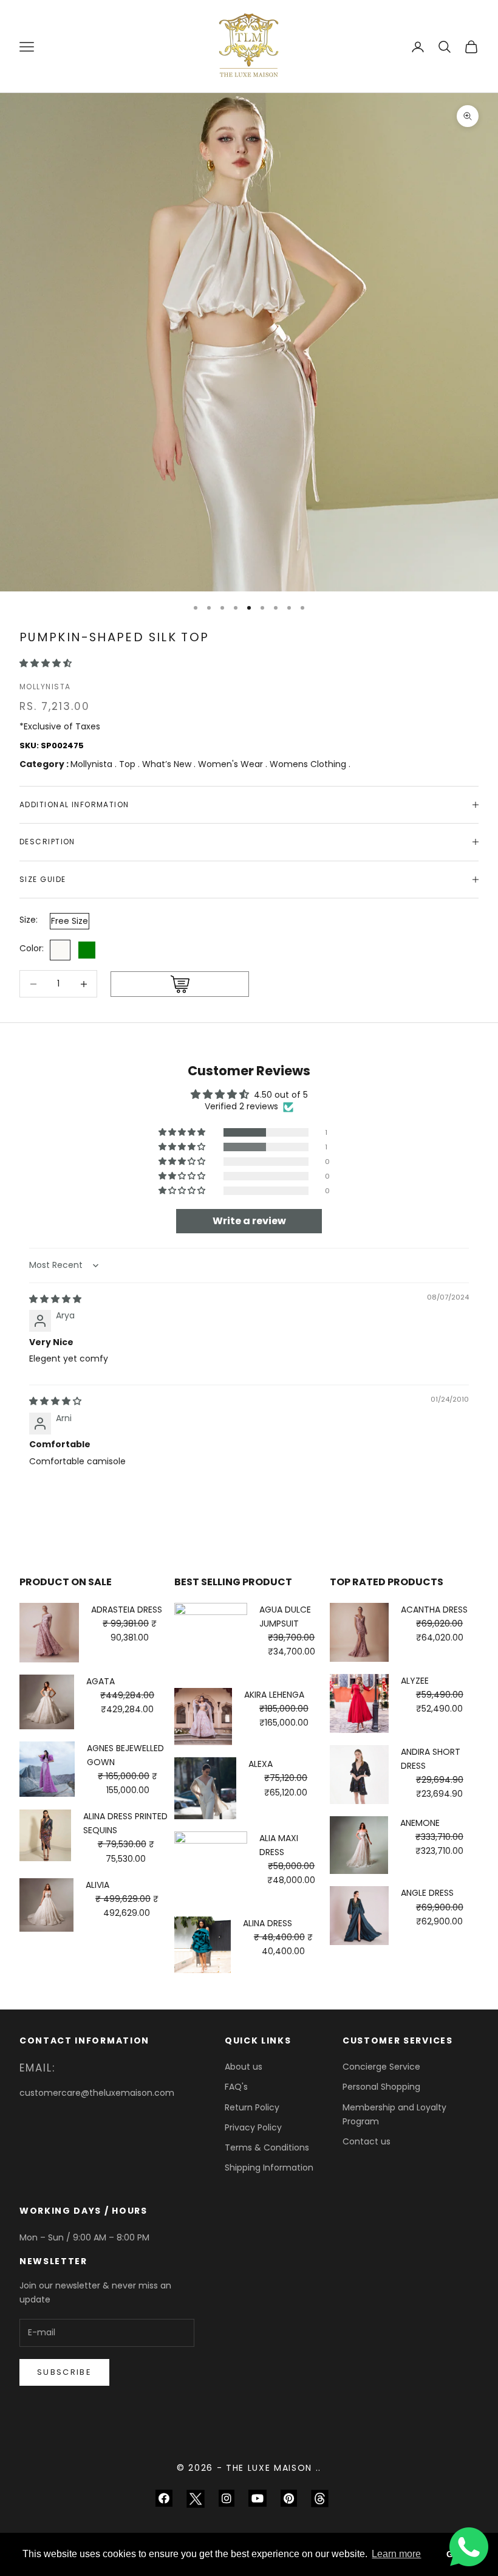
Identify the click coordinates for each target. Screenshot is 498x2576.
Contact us (367, 2141)
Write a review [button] (249, 1221)
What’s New (168, 764)
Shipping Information (269, 2168)
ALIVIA (97, 1885)
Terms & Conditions (267, 2147)
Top (128, 764)
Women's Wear (232, 764)
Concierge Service (381, 2067)
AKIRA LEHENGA (274, 1695)
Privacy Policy (253, 2127)
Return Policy (252, 2107)
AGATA (101, 1681)
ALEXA (261, 1764)
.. (319, 2468)
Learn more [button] (396, 2554)
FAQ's (236, 2087)
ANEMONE (420, 1823)
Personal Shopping (381, 2087)
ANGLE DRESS (427, 1893)
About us (244, 2067)
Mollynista (45, 687)
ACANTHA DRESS (434, 1610)
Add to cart (180, 984)
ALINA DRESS (268, 1923)
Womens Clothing (309, 764)
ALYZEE (415, 1681)
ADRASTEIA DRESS (127, 1610)
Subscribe (64, 2372)
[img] (55, 1299)
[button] (46, 663)
